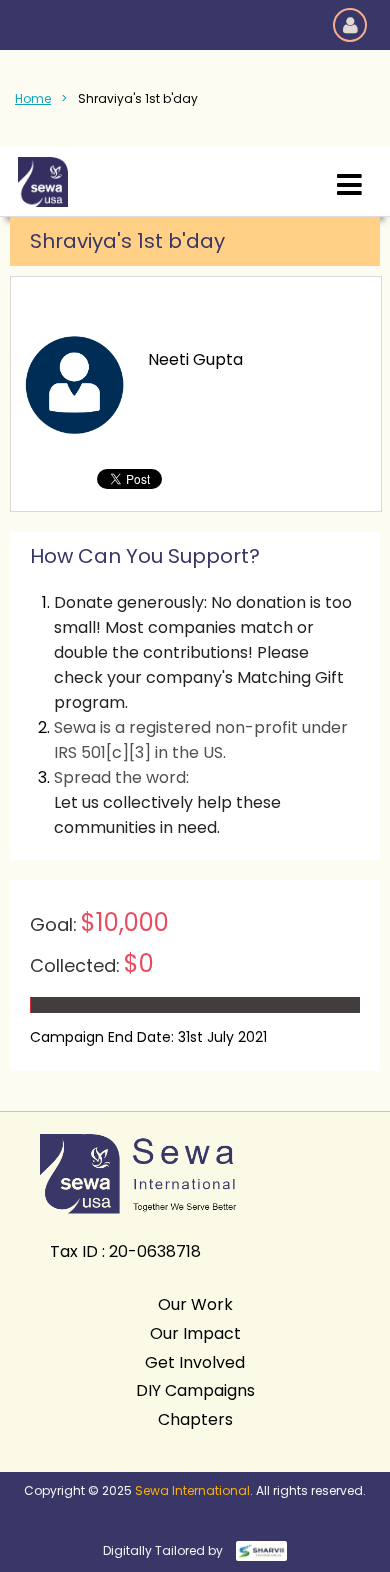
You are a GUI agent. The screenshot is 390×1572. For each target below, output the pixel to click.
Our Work (195, 1304)
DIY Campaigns (195, 1390)
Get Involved (195, 1362)
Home (33, 98)
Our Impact (195, 1333)
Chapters (195, 1419)
